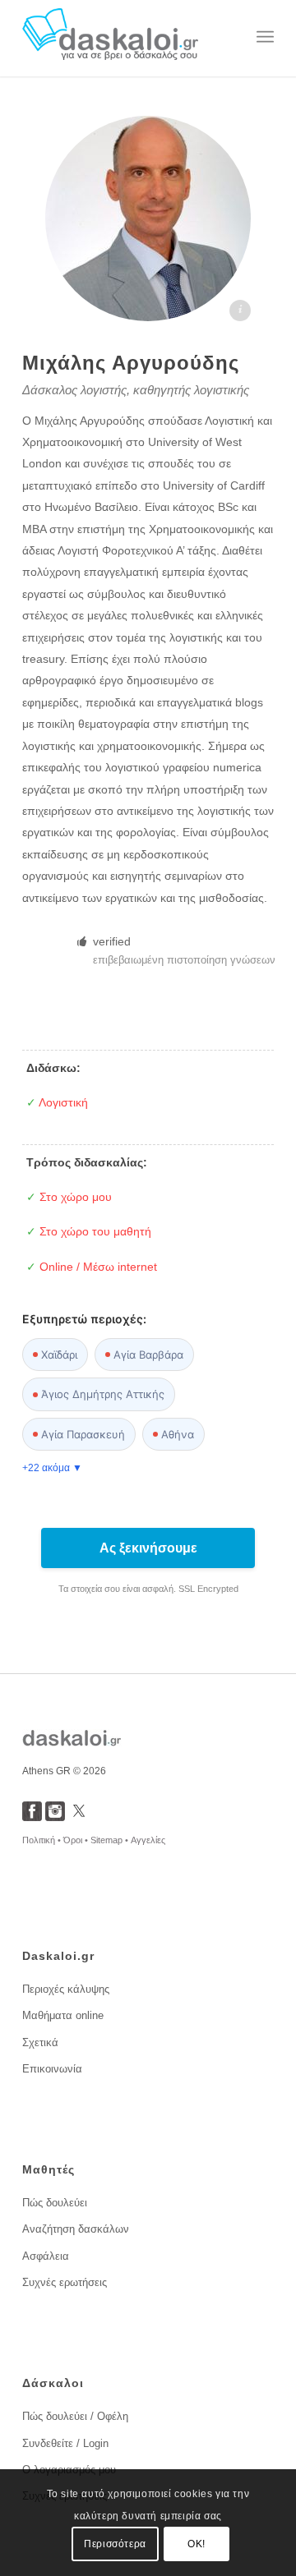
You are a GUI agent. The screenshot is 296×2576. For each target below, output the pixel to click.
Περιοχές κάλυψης (66, 1989)
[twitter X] (79, 1817)
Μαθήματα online (63, 2015)
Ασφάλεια (46, 2256)
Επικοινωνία (52, 2069)
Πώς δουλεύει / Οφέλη (75, 2416)
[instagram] (55, 1817)
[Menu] (265, 37)
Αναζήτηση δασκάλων (76, 2229)
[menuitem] (265, 37)
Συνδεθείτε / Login (65, 2443)
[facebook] (32, 1817)
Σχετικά (40, 2042)
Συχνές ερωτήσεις (65, 2282)
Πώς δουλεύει (55, 2203)
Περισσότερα (115, 2544)
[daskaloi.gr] (123, 37)
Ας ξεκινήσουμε (148, 1548)
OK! (197, 2544)
